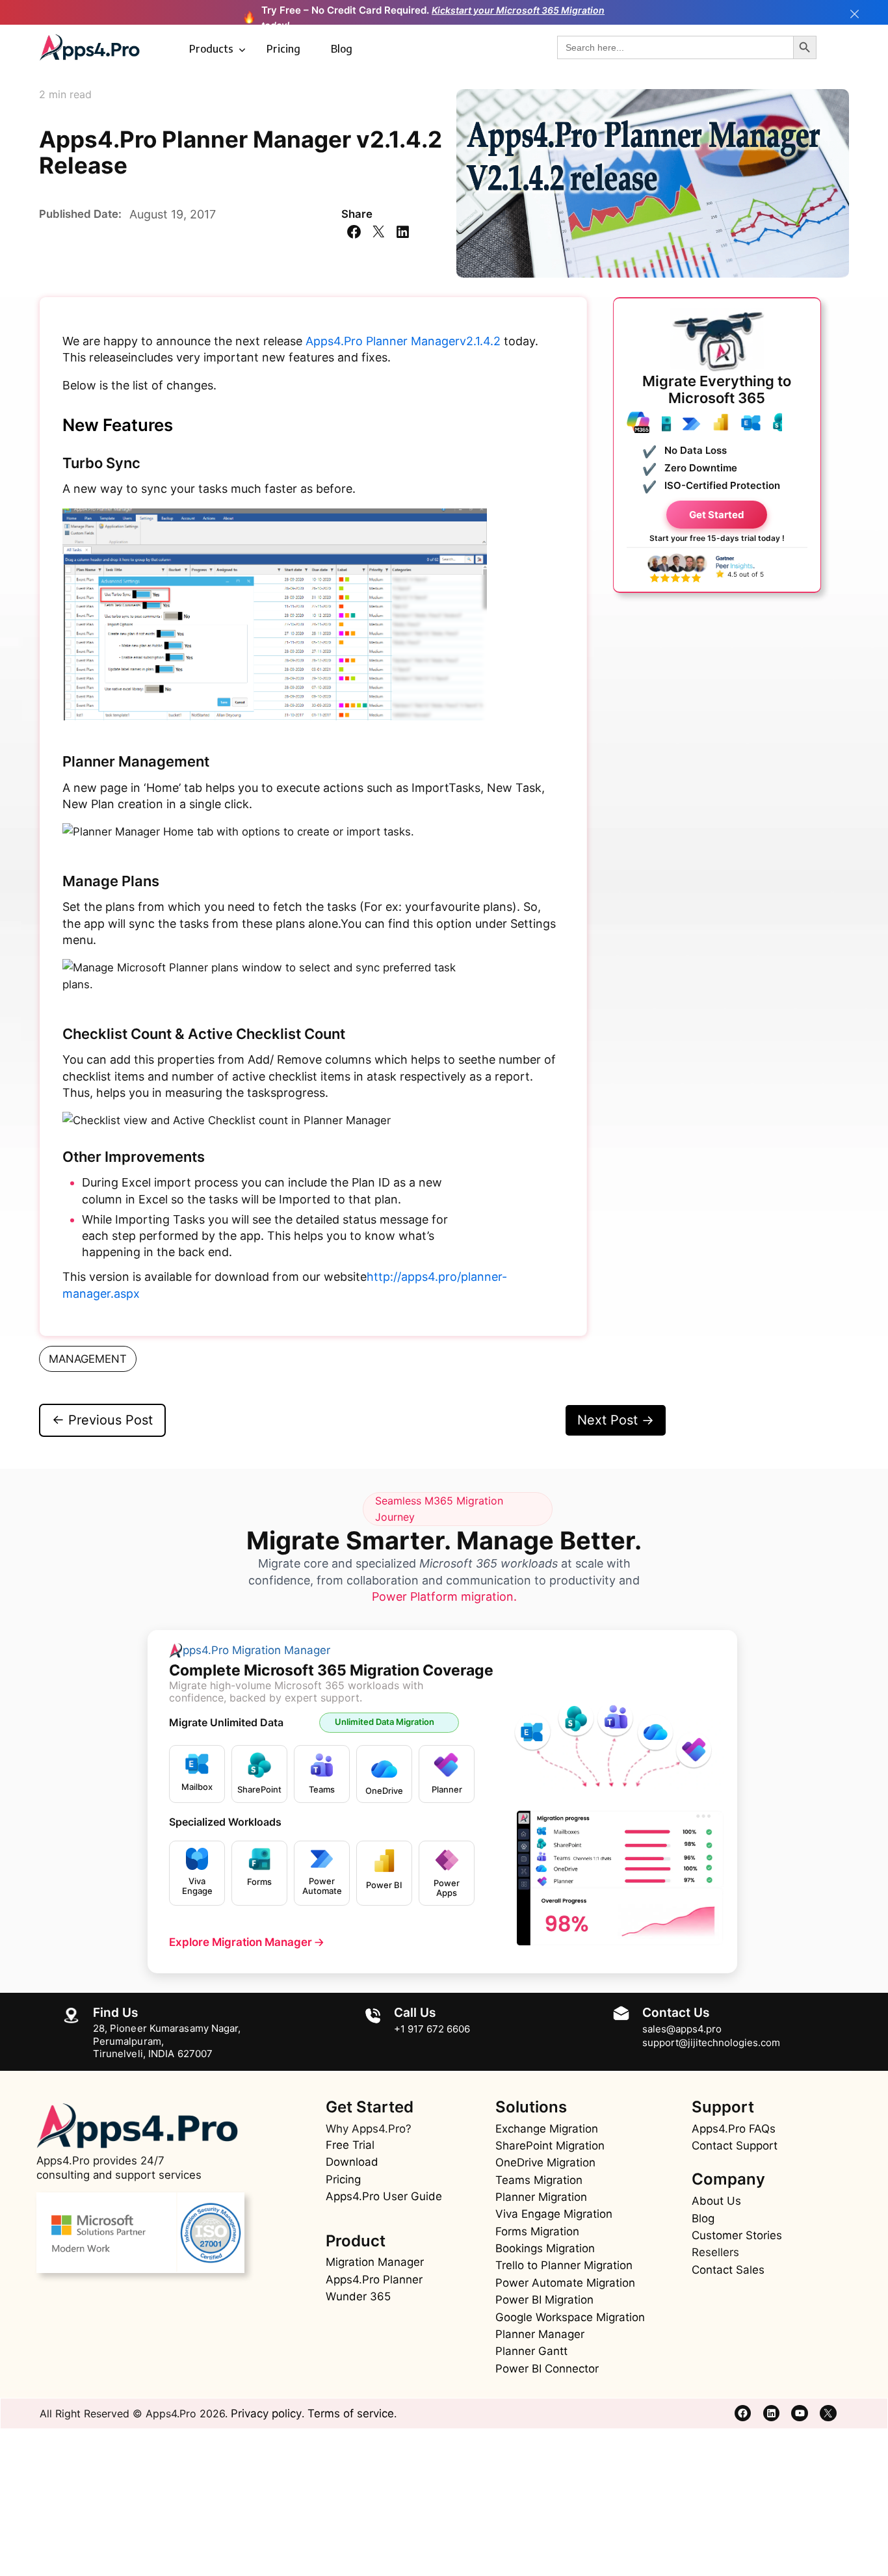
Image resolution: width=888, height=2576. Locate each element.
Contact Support (735, 2146)
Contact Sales (728, 2270)
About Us (716, 2201)
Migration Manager (375, 2262)
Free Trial (350, 2145)
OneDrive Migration (545, 2162)
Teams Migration (539, 2180)
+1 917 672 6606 (432, 2029)
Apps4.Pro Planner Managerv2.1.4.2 (403, 341)
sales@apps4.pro (682, 2029)
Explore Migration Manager (246, 1942)
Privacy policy (266, 2413)
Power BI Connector (547, 2369)
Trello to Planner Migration (564, 2265)
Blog (342, 49)
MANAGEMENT (88, 1359)
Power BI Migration (544, 2300)
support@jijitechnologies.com (711, 2043)
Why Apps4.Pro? (369, 2129)
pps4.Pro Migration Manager (256, 1650)
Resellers (715, 2252)
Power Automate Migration (565, 2283)
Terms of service (351, 2413)
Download (352, 2162)
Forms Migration (537, 2231)
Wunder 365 (358, 2296)
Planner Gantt (531, 2351)
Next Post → (616, 1420)
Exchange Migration (547, 2129)
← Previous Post (102, 1420)
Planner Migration (541, 2197)
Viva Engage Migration (554, 2214)
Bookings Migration (545, 2248)
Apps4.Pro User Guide (384, 2196)
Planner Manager (540, 2334)
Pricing (283, 49)
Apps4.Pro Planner (374, 2280)
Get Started (717, 515)
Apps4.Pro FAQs (734, 2129)
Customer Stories (737, 2235)
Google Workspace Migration (570, 2317)
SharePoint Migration (550, 2146)
